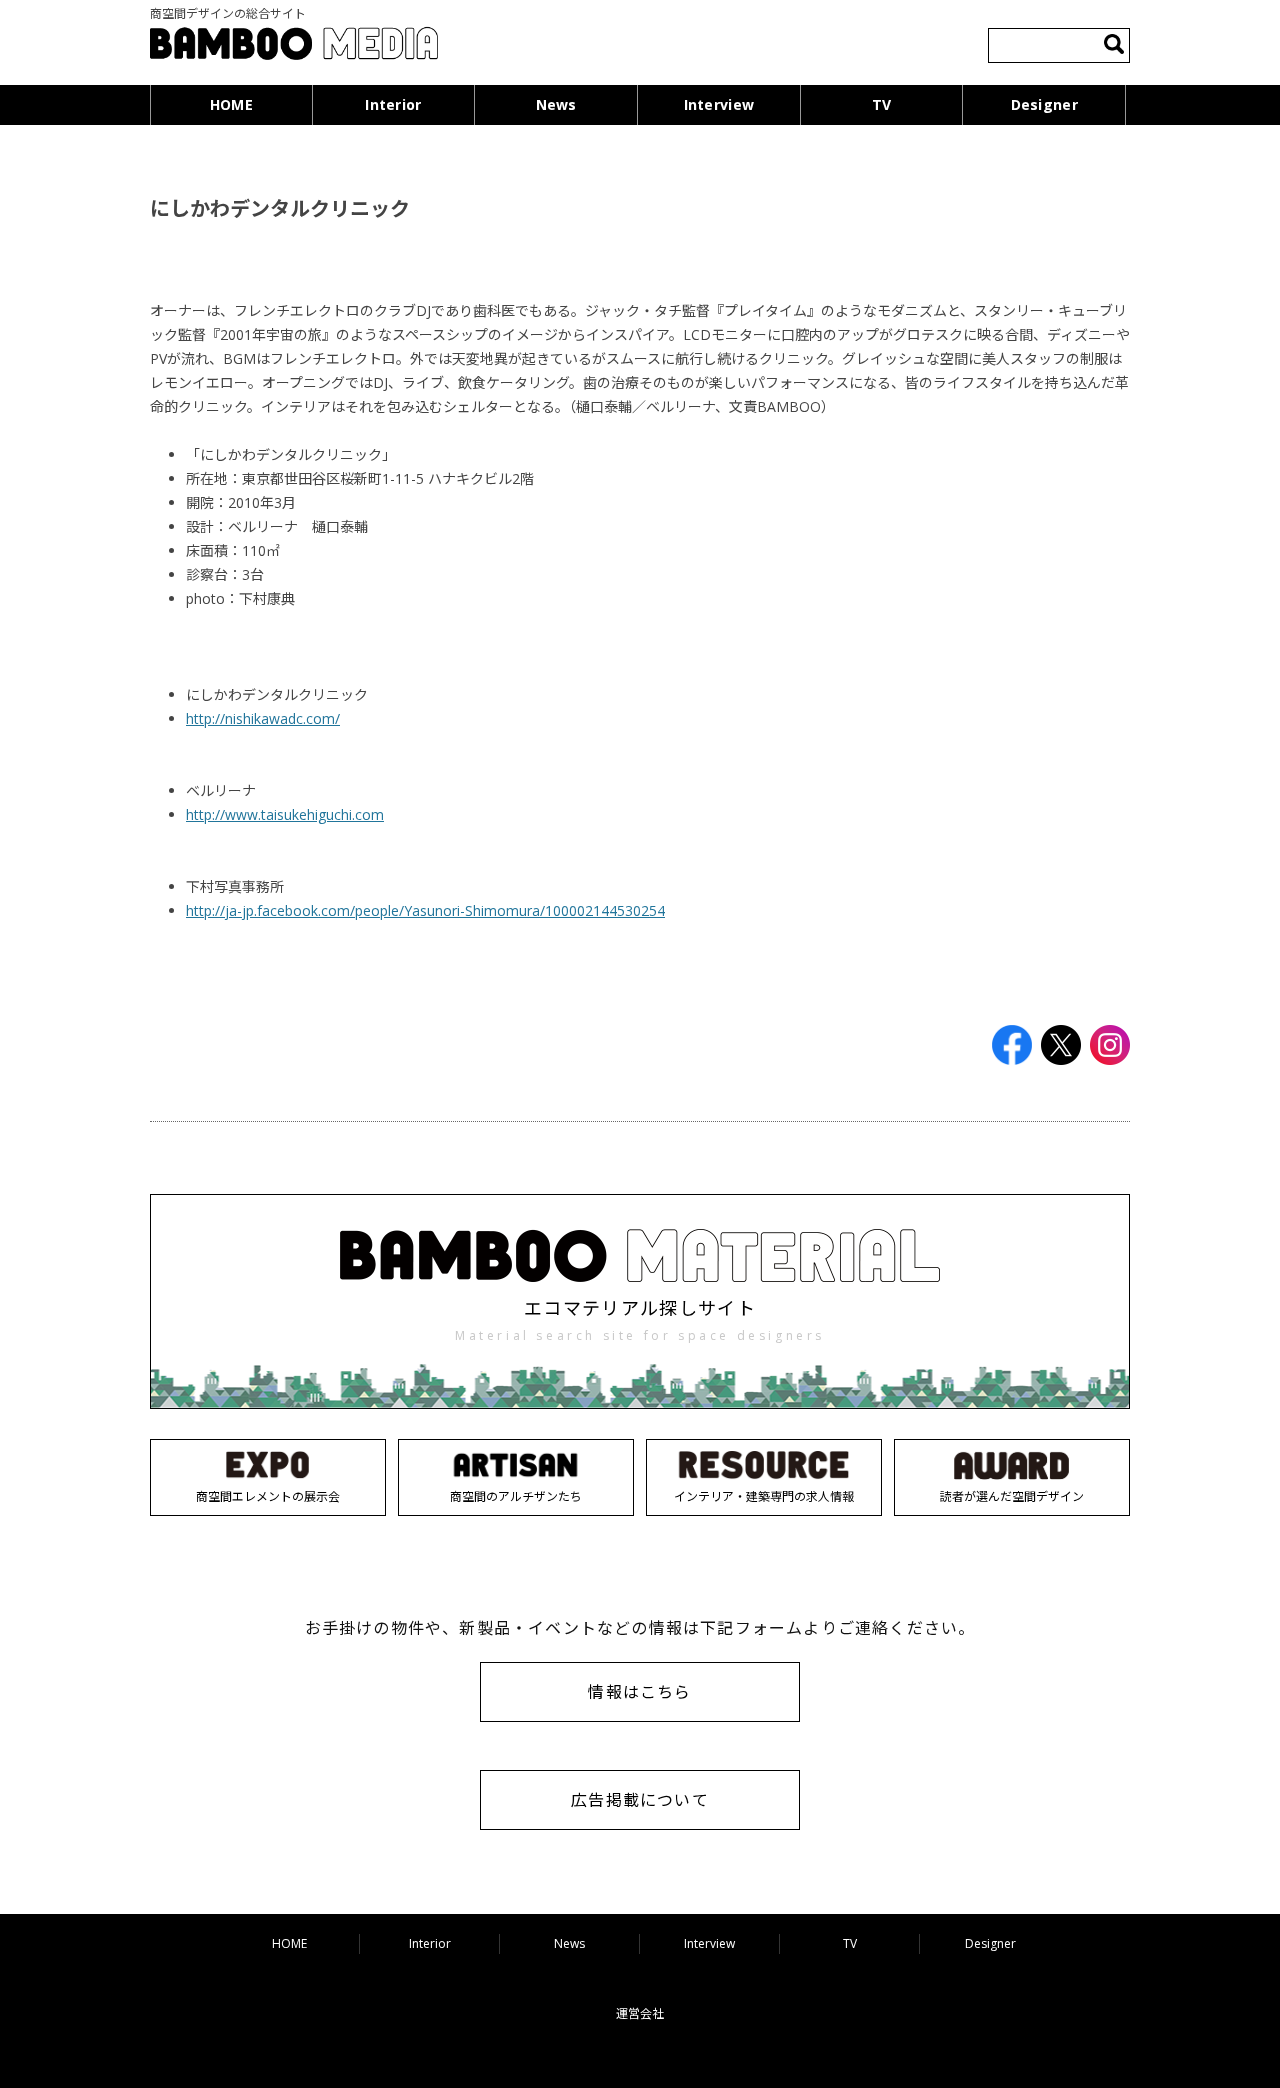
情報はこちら (639, 1692)
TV (882, 104)
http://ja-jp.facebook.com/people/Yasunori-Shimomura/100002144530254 (425, 910)
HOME (231, 104)
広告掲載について (640, 1800)
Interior (393, 104)
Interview (719, 104)
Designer (1044, 104)
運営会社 (640, 2013)
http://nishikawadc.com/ (263, 718)
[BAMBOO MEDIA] (294, 46)
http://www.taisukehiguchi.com (285, 814)
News (556, 104)
